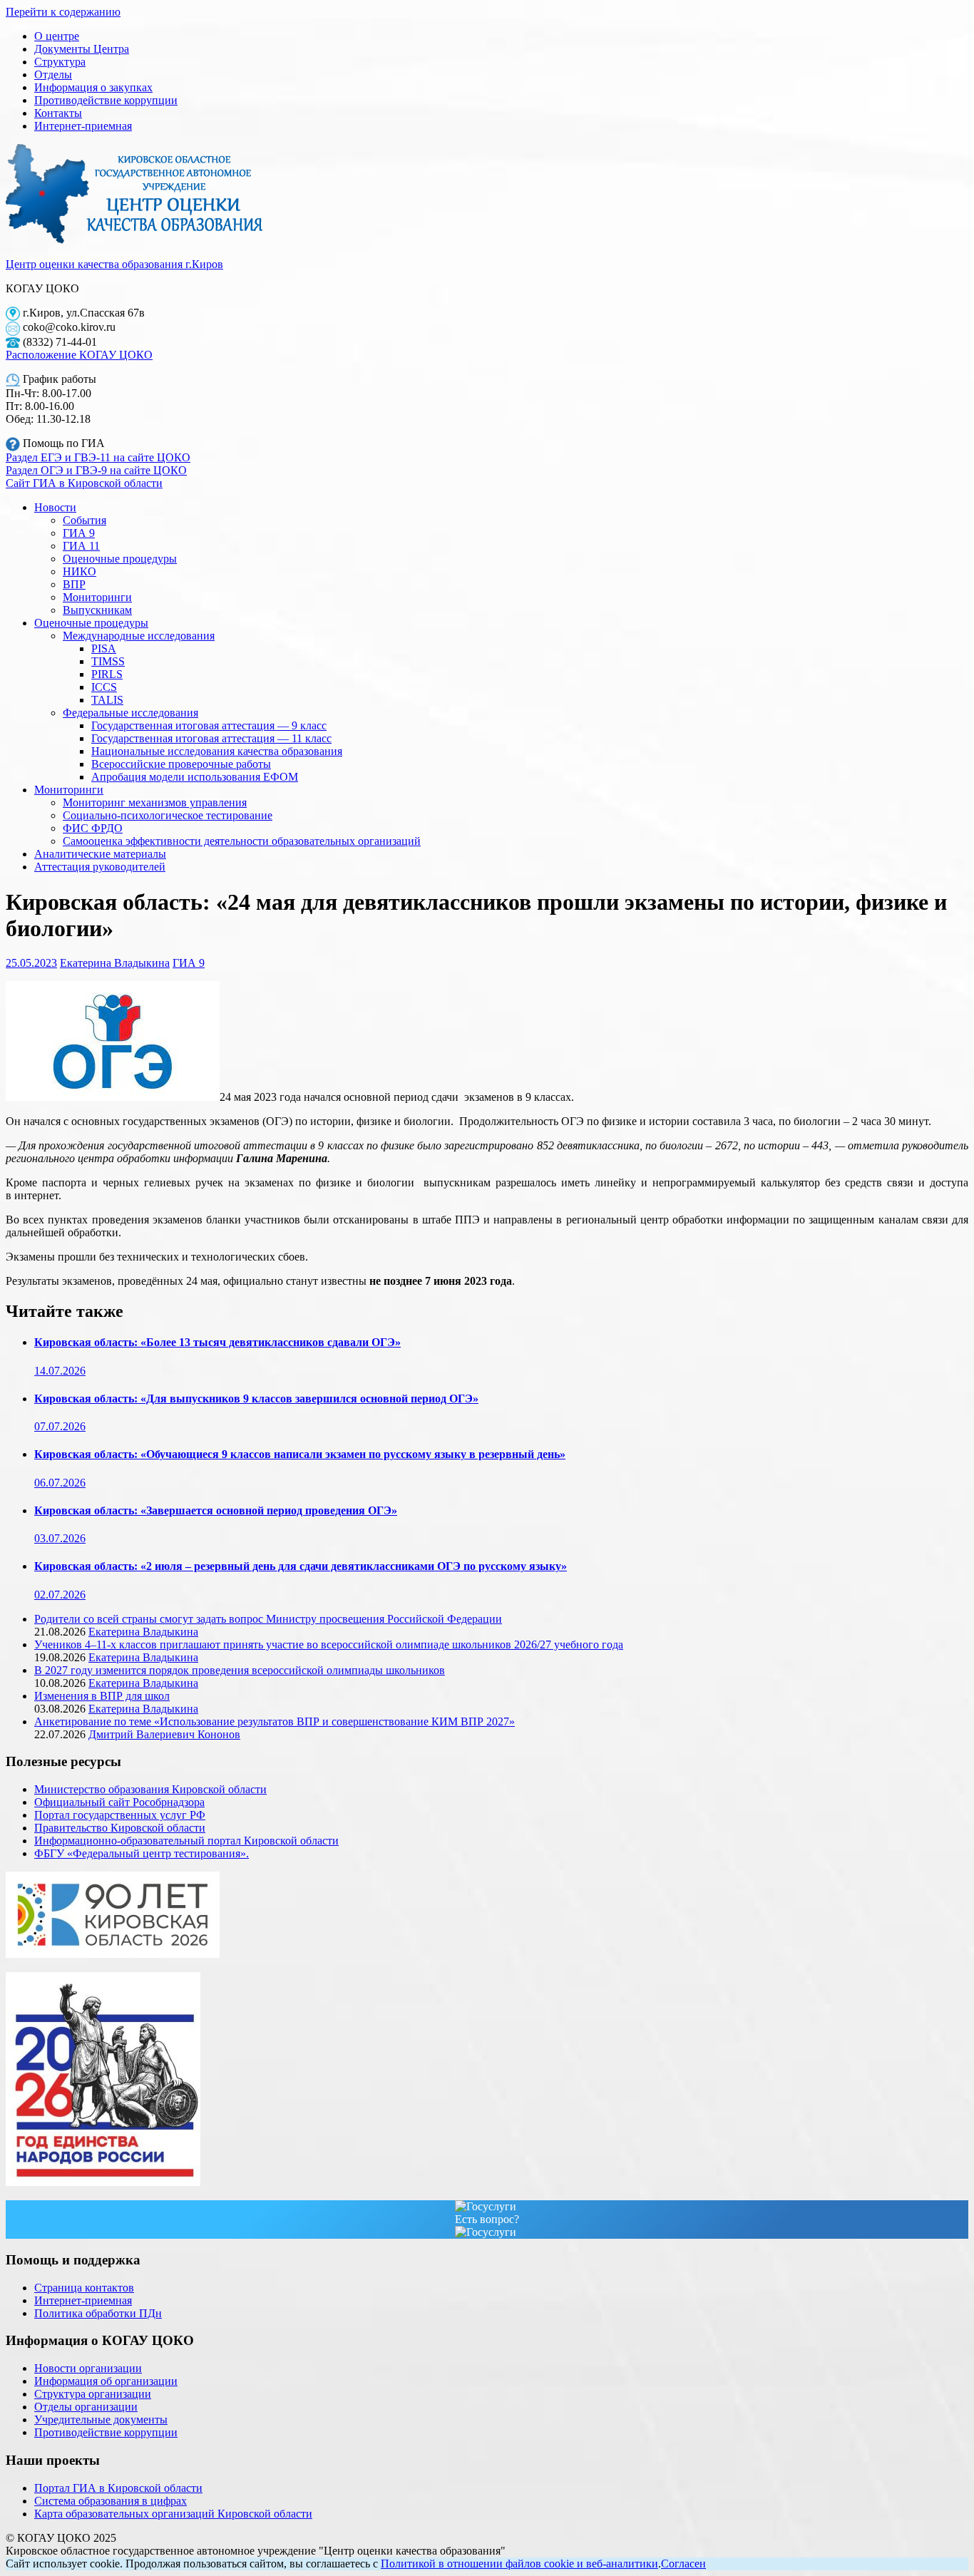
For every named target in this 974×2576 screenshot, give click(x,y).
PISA (104, 648)
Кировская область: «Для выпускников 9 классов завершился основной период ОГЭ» (256, 1399)
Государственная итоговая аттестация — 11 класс (211, 738)
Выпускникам (97, 610)
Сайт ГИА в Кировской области (84, 483)
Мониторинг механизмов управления (155, 802)
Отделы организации (86, 2407)
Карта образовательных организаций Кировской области (173, 2514)
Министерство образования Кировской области (150, 1789)
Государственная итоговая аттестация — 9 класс (209, 725)
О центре (57, 36)
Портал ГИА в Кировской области (118, 2488)
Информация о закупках (93, 87)
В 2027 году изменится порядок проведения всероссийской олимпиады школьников (240, 1670)
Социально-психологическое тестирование (168, 815)
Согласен (683, 2564)
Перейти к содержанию (63, 12)
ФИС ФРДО (93, 828)
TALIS (107, 700)
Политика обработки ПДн (98, 2313)
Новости (55, 507)
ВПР (74, 584)
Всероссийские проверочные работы (181, 764)
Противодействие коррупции (106, 100)
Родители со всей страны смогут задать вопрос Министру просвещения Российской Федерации (268, 1619)
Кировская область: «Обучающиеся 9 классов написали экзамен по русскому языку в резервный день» (300, 1454)
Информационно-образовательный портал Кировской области (186, 1841)
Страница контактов (84, 2288)
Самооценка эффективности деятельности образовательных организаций (242, 841)
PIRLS (107, 674)
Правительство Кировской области (120, 1828)
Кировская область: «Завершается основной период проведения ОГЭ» (216, 1510)
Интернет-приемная (83, 126)
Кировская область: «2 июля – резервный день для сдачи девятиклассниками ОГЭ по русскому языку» (301, 1566)
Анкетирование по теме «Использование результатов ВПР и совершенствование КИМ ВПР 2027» (275, 1721)
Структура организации (93, 2394)
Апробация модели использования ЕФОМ (195, 777)
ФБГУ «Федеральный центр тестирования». (142, 1853)
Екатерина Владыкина (115, 963)
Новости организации (88, 2368)
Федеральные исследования (130, 713)
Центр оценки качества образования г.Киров (114, 264)
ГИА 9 (79, 533)
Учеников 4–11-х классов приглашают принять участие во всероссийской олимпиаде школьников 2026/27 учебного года (329, 1644)
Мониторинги (97, 597)
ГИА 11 (81, 546)
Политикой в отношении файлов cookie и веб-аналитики (519, 2564)
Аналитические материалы (100, 854)
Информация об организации (106, 2381)
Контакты (58, 113)
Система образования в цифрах (111, 2501)
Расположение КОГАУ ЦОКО (79, 355)
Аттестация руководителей (100, 867)
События (84, 520)
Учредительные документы (101, 2420)
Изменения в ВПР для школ (102, 1696)
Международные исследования (139, 636)
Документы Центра (82, 49)
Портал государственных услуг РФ (120, 1815)
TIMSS (108, 661)
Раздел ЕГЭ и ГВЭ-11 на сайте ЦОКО (98, 457)
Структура (60, 62)
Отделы (53, 75)
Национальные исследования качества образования (217, 751)
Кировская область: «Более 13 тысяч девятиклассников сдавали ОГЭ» (217, 1342)
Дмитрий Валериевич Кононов (164, 1734)
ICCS (104, 687)
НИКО (80, 571)
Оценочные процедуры (120, 559)
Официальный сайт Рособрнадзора (119, 1802)
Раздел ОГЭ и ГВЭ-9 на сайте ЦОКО (96, 470)
